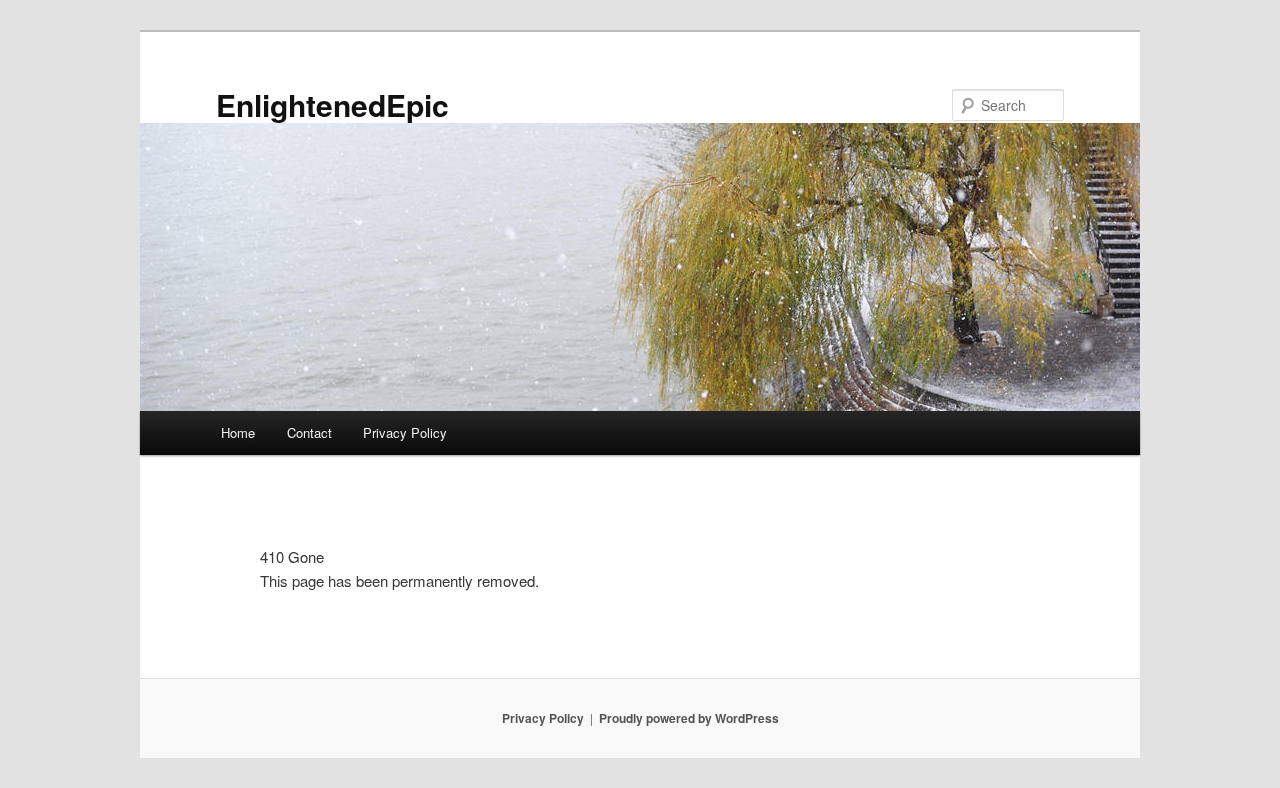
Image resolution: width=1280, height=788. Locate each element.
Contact (309, 432)
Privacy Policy (405, 432)
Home (238, 432)
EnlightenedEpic (332, 104)
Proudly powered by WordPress (689, 718)
